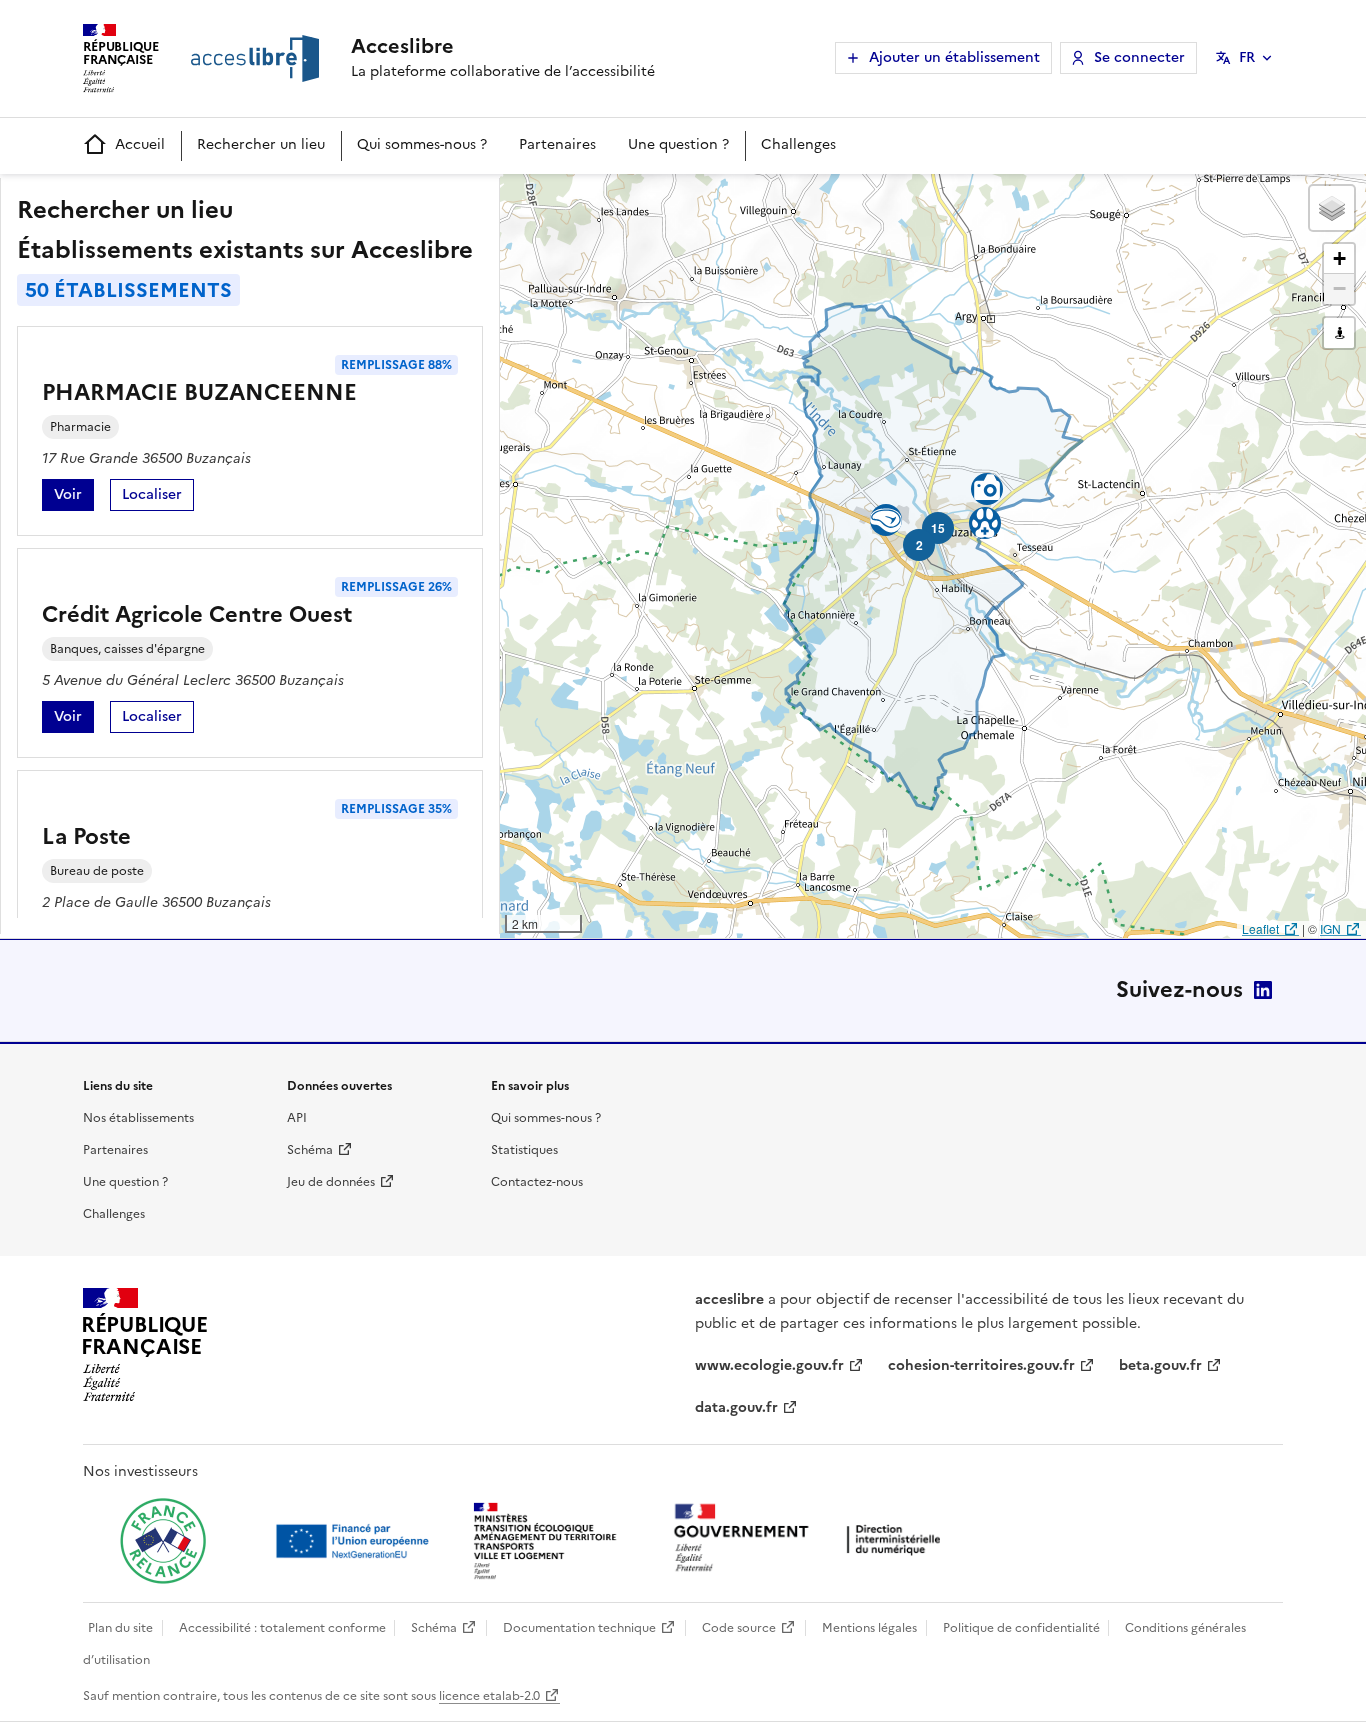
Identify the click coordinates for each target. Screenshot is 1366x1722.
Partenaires (557, 144)
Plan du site (120, 1628)
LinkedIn (1263, 990)
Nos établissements (138, 1118)
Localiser (158, 497)
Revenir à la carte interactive (657, 198)
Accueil (140, 144)
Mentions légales (869, 1628)
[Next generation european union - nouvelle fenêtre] (355, 1541)
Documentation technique (579, 1628)
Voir (74, 497)
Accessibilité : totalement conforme (282, 1628)
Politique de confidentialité (1021, 1628)
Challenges (798, 144)
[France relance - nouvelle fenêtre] (163, 1541)
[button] (1332, 208)
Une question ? (678, 144)
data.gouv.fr (736, 1407)
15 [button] (938, 528)
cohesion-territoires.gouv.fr (981, 1365)
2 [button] (919, 545)
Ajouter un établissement (954, 57)
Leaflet (1260, 928)
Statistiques (524, 1150)
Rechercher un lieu (261, 144)
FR (1247, 57)
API (297, 1118)
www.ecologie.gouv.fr (769, 1365)
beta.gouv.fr (1160, 1365)
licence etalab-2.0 (489, 1696)
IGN (1330, 928)
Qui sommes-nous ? (422, 144)
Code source (739, 1628)
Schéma (310, 1150)
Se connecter (1139, 57)
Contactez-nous (537, 1182)
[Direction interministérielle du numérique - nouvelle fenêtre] (812, 1539)
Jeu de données (331, 1182)
